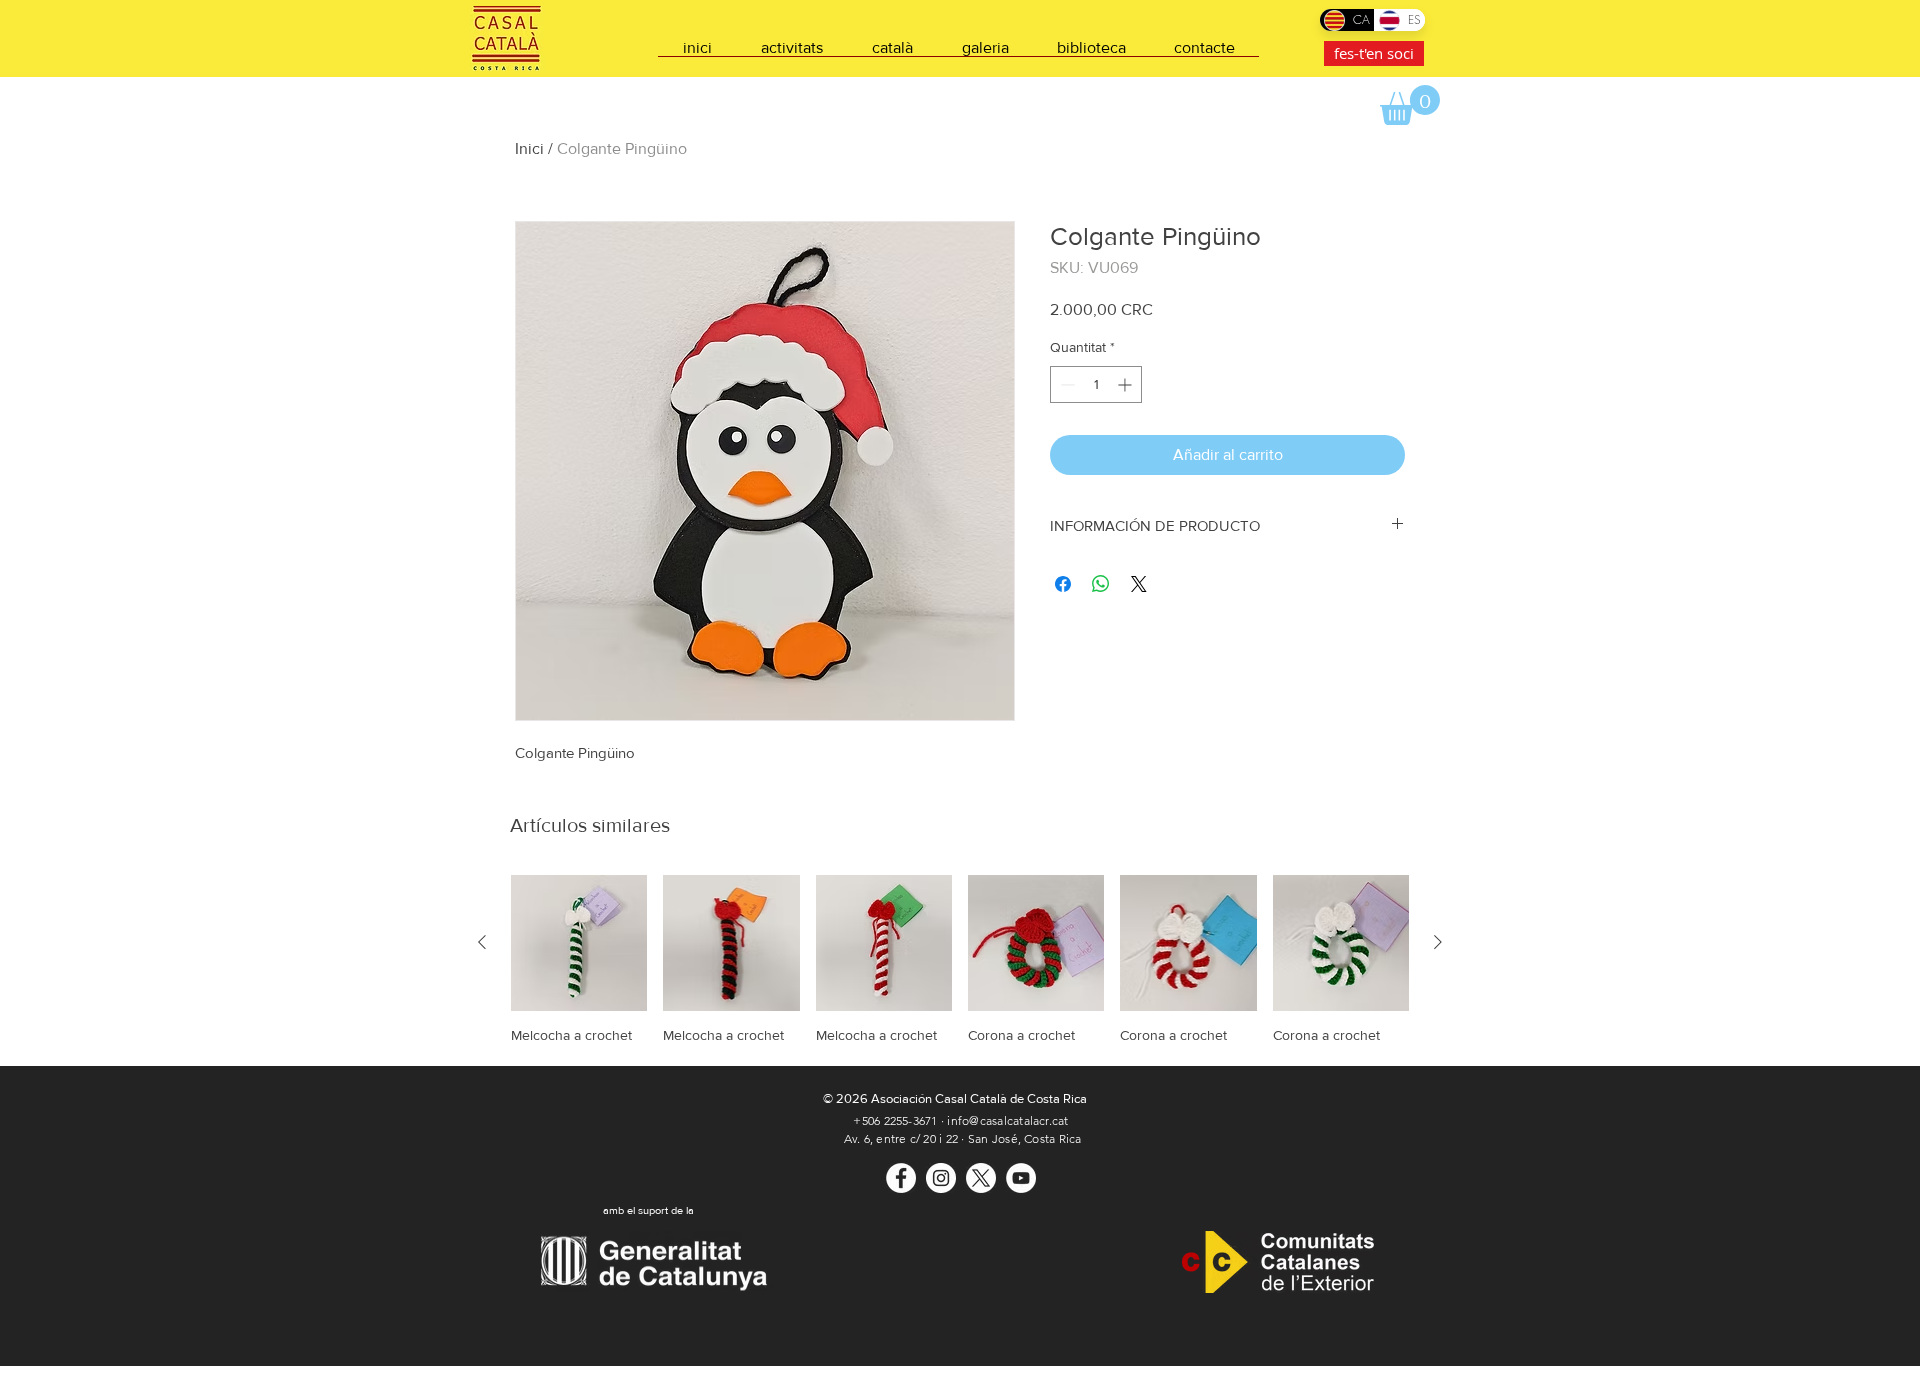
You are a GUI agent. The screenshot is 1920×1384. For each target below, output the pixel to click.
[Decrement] (1065, 384)
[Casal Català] (901, 1178)
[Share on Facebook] (1063, 584)
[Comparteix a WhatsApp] (1101, 584)
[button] (1410, 105)
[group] (960, 959)
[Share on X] (1139, 584)
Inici (529, 148)
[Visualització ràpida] (579, 943)
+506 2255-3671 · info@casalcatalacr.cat (960, 1120)
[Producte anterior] (482, 942)
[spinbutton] (1096, 384)
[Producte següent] (1438, 942)
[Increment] (1126, 384)
